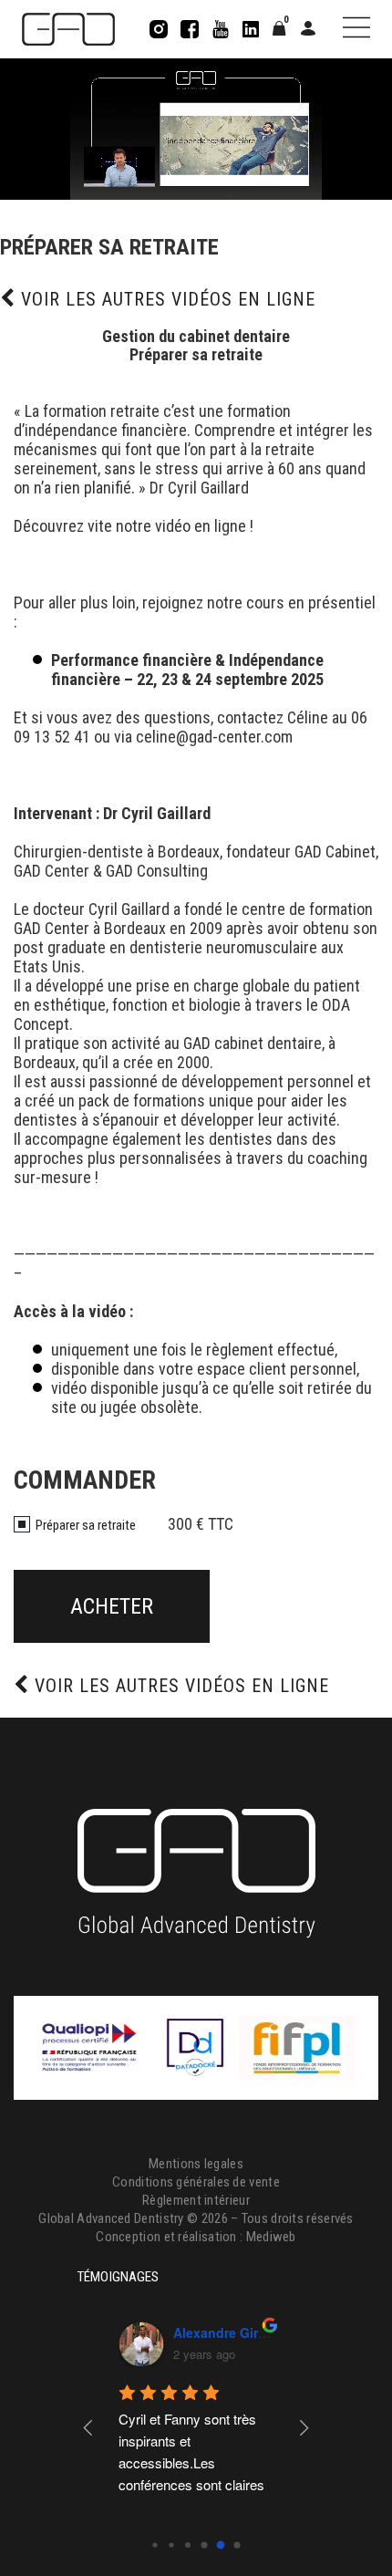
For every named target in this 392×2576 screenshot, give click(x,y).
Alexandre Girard (93, 2332)
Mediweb (271, 2237)
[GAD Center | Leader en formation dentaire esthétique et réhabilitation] (68, 29)
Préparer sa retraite (86, 1525)
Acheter (112, 1606)
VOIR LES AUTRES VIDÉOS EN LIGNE (165, 299)
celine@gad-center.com (214, 737)
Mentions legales (196, 2164)
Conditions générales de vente (196, 2182)
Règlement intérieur (196, 2200)
